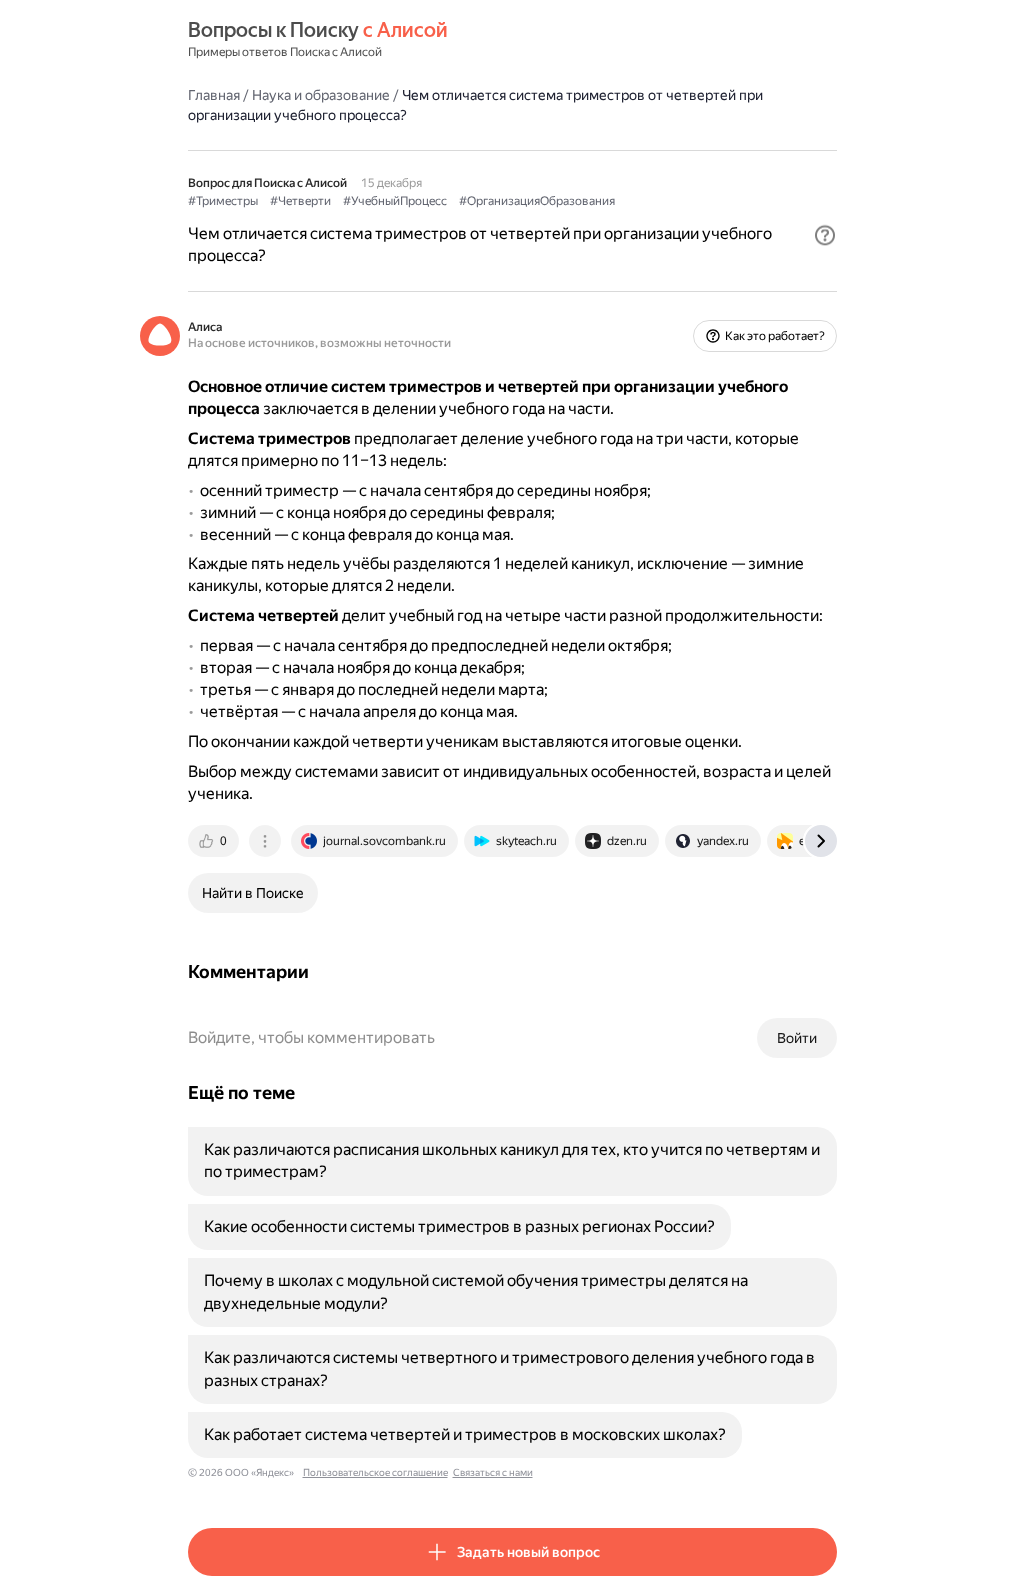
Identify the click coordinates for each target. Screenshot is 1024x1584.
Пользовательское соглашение (375, 1472)
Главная (214, 95)
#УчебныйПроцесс (395, 201)
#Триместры (223, 201)
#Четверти (300, 201)
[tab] (215, 841)
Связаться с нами (493, 1472)
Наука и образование (321, 95)
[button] (825, 235)
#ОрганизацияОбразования (537, 201)
